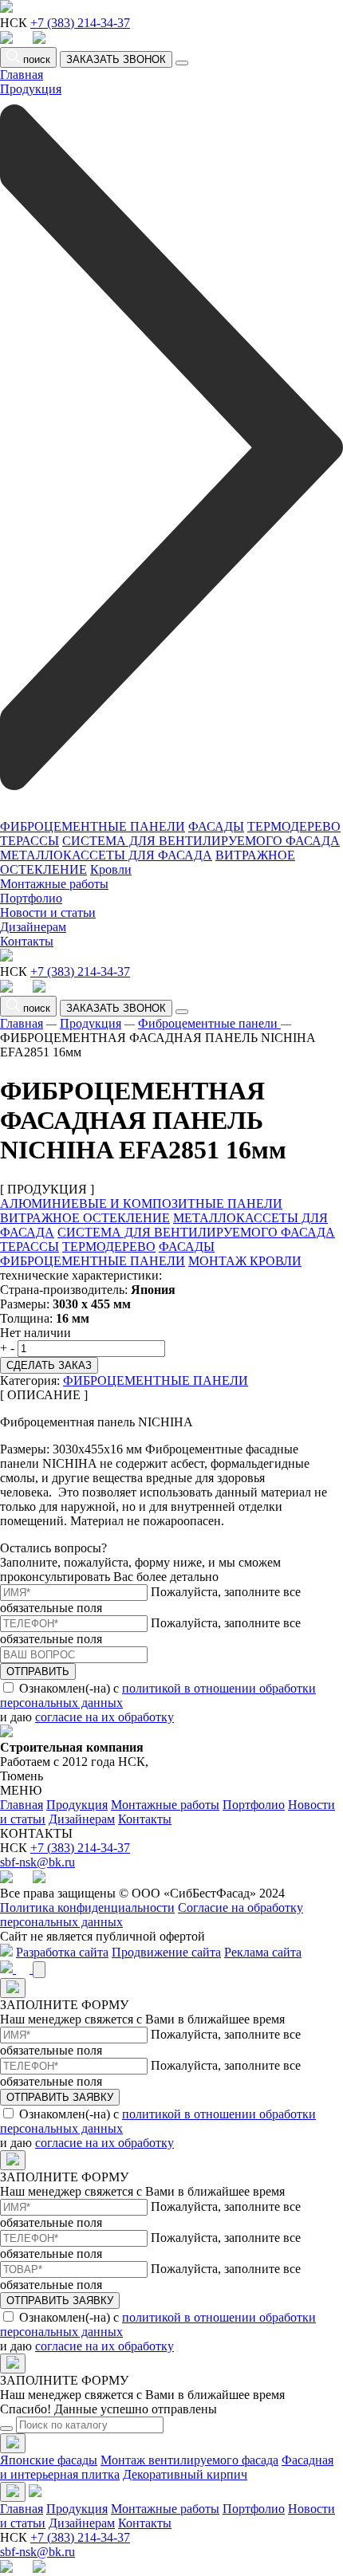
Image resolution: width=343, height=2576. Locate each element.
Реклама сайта (263, 1952)
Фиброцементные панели (209, 1023)
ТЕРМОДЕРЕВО (294, 826)
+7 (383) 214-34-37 (80, 23)
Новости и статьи (48, 912)
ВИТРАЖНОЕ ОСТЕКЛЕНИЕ (85, 1218)
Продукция (91, 1023)
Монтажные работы (54, 884)
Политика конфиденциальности (87, 1907)
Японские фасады (49, 2460)
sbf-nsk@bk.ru (37, 1862)
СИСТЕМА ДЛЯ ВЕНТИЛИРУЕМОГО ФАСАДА (201, 841)
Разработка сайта (62, 1952)
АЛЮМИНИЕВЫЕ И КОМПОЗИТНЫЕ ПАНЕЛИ (141, 1203)
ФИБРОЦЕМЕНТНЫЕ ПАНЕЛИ (93, 826)
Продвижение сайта (166, 1952)
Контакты (27, 941)
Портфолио (31, 898)
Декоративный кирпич (185, 2474)
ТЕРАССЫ (30, 841)
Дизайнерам (33, 927)
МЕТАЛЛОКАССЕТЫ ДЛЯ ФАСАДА (106, 855)
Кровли (111, 869)
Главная (22, 75)
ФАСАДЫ (216, 826)
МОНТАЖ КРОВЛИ (245, 1261)
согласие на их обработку (104, 1717)
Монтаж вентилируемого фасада (189, 2460)
